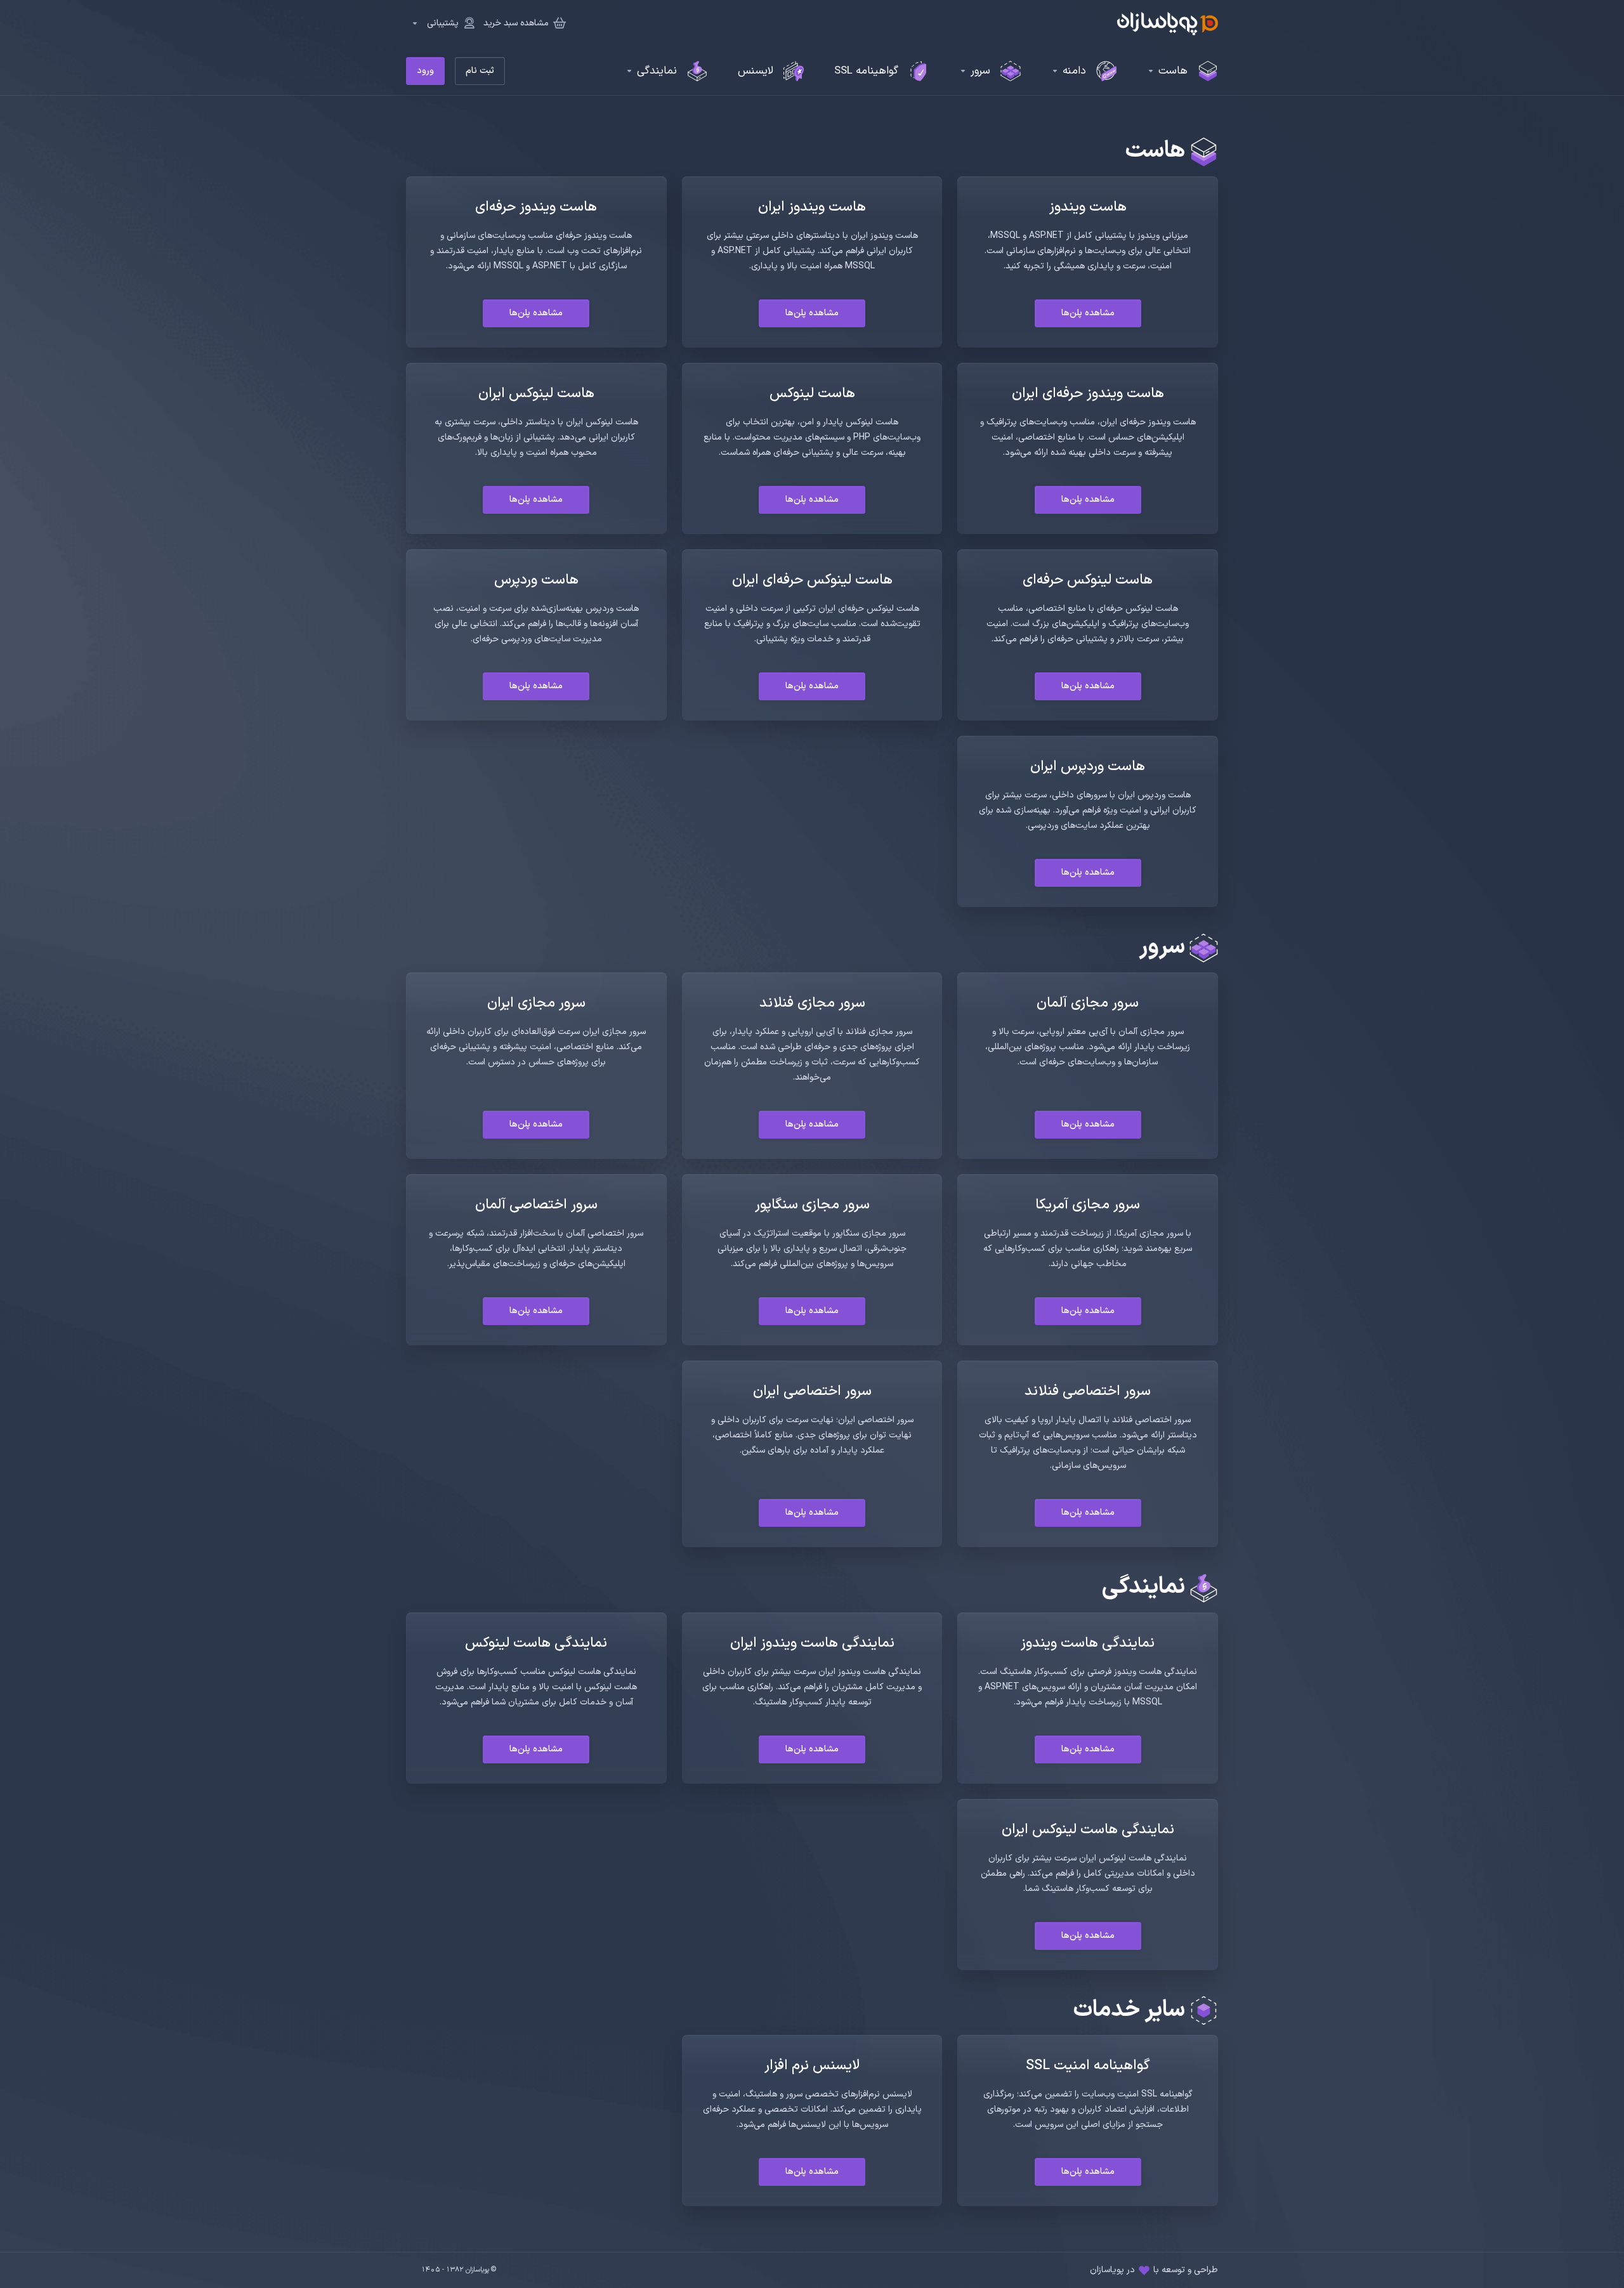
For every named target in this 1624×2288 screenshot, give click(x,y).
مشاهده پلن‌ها (1088, 313)
